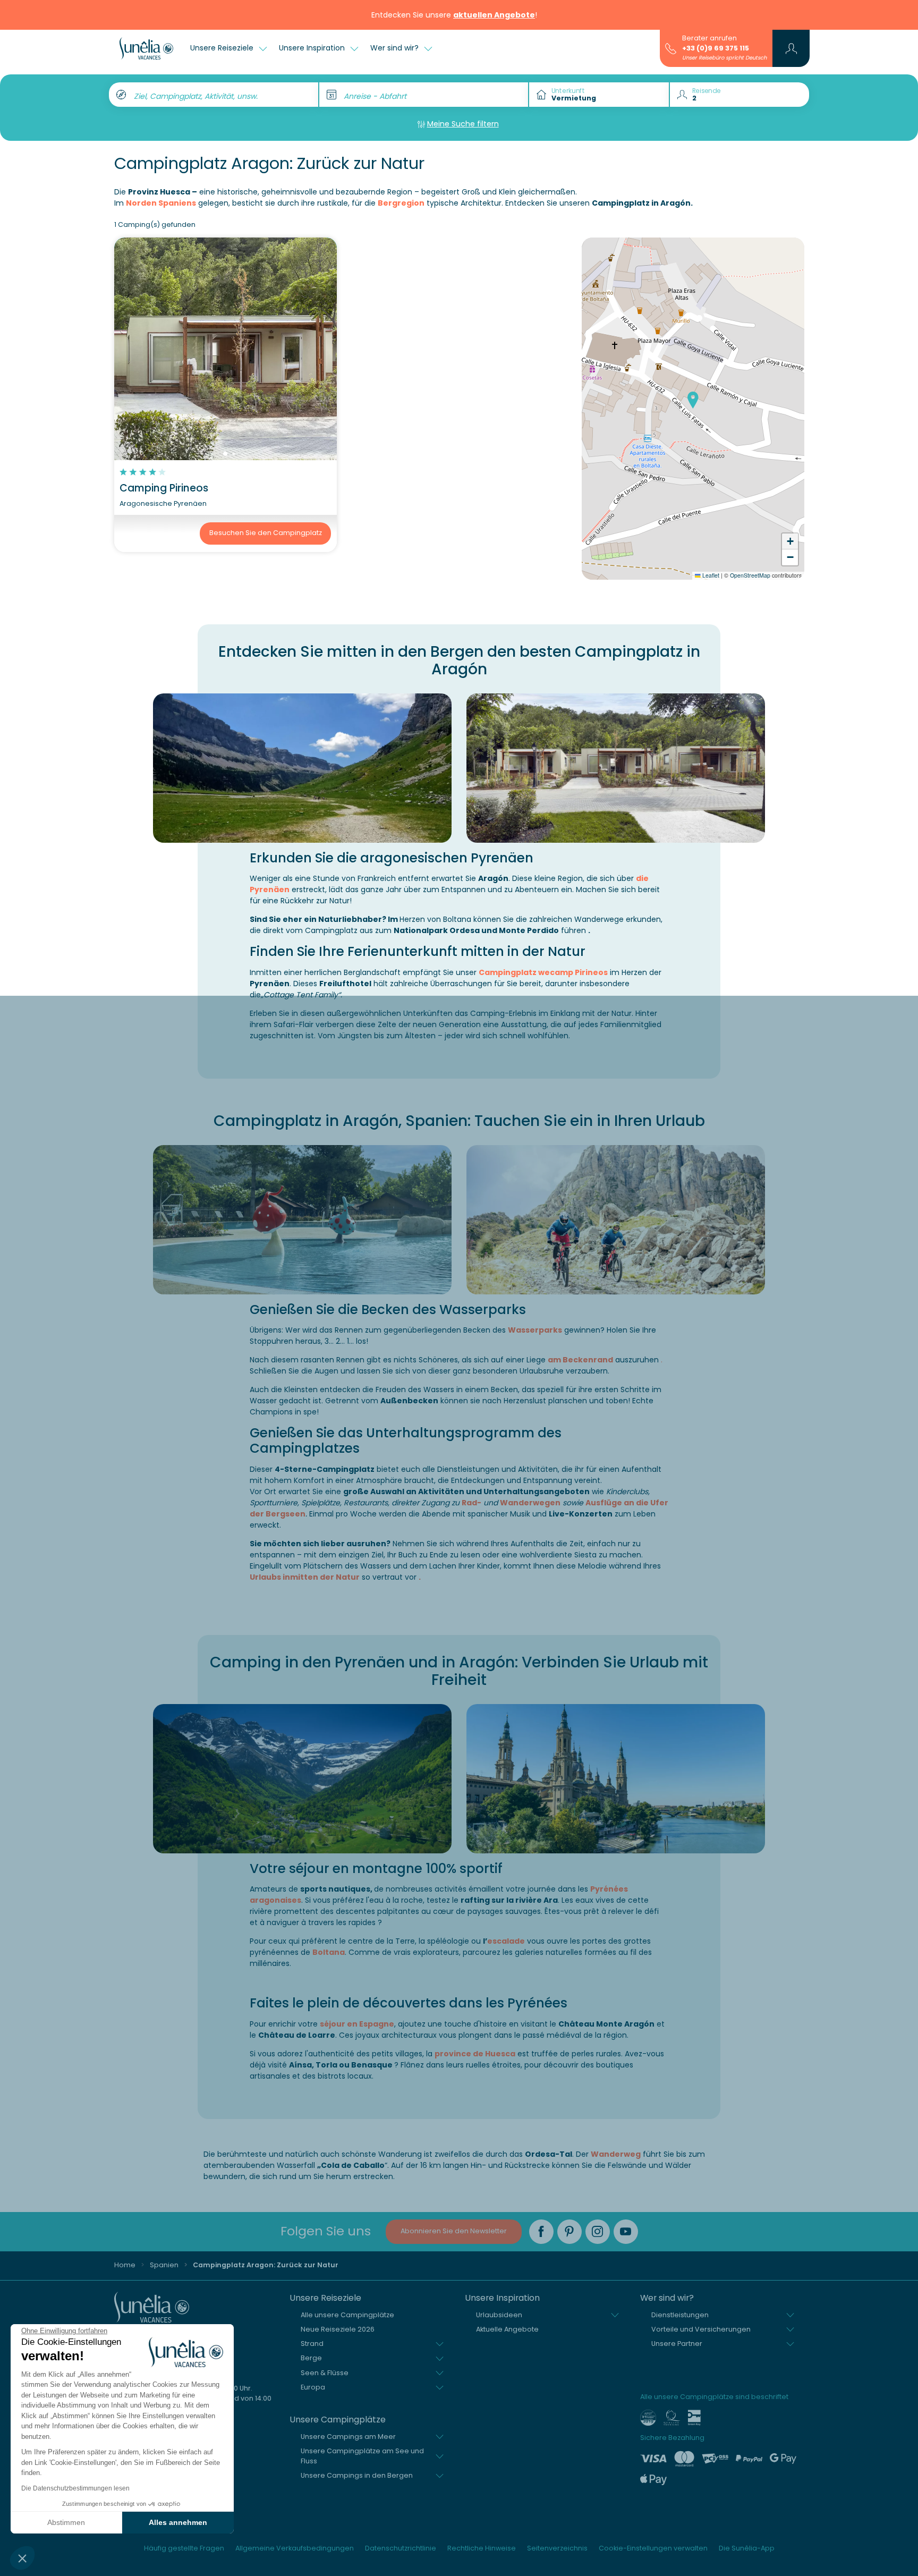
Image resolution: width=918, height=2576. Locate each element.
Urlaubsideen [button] (499, 2315)
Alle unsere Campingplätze (347, 2315)
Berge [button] (311, 2358)
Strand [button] (312, 2344)
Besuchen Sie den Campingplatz (266, 533)
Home (125, 2265)
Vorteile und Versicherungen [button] (701, 2329)
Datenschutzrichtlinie (401, 2548)
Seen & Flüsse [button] (325, 2373)
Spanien (164, 2265)
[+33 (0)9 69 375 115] (671, 48)
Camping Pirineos (164, 488)
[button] (22, 2558)
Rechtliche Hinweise (482, 2548)
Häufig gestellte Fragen (184, 2548)
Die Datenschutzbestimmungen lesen (75, 2488)
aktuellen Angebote (494, 15)
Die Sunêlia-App (747, 2548)
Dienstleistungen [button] (680, 2315)
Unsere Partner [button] (677, 2344)
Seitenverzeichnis (557, 2548)
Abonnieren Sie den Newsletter (454, 2231)
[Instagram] (598, 2232)
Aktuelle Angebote (507, 2329)
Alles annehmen (178, 2522)
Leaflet (710, 575)
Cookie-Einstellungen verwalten (653, 2548)
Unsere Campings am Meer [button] (348, 2437)
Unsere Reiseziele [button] (223, 48)
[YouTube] (626, 2232)
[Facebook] (541, 2232)
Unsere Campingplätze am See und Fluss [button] (362, 2456)
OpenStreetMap (750, 575)
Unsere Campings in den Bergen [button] (357, 2475)
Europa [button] (313, 2387)
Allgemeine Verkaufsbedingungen (295, 2548)
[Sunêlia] (146, 48)
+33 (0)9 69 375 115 (716, 48)
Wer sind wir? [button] (396, 48)
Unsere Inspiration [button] (313, 48)
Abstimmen (66, 2522)
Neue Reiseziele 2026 (338, 2329)
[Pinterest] (569, 2232)
